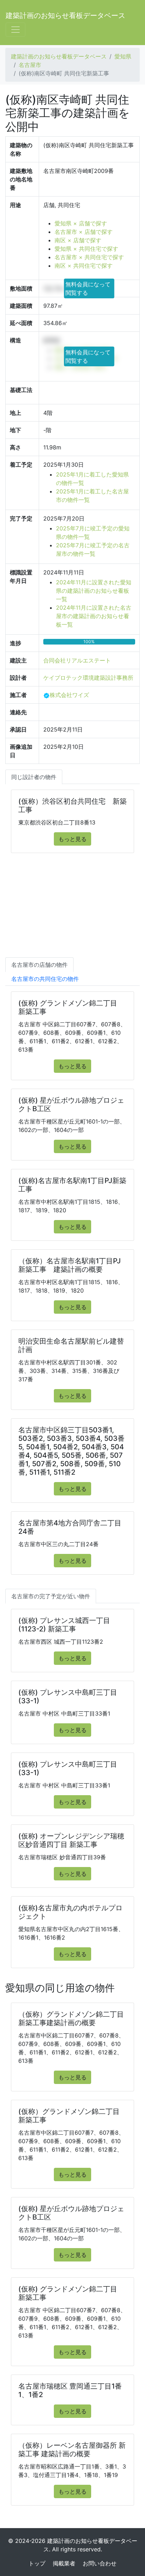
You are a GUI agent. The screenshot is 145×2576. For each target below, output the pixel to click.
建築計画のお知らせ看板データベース (65, 15)
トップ (37, 2563)
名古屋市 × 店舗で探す (84, 232)
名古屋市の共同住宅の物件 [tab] (45, 979)
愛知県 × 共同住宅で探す (86, 249)
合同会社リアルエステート (77, 660)
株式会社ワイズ (69, 695)
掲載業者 (64, 2563)
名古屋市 (30, 65)
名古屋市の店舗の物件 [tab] (39, 965)
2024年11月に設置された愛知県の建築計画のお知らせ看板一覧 (94, 591)
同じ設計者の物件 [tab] (34, 777)
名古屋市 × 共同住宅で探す (89, 257)
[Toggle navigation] (15, 30)
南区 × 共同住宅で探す (84, 266)
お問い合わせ (100, 2563)
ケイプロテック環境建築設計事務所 (88, 678)
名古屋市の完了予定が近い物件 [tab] (51, 1596)
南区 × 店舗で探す (78, 240)
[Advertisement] (72, 912)
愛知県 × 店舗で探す (81, 223)
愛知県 (123, 56)
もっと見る (72, 839)
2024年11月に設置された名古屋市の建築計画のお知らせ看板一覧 (94, 616)
